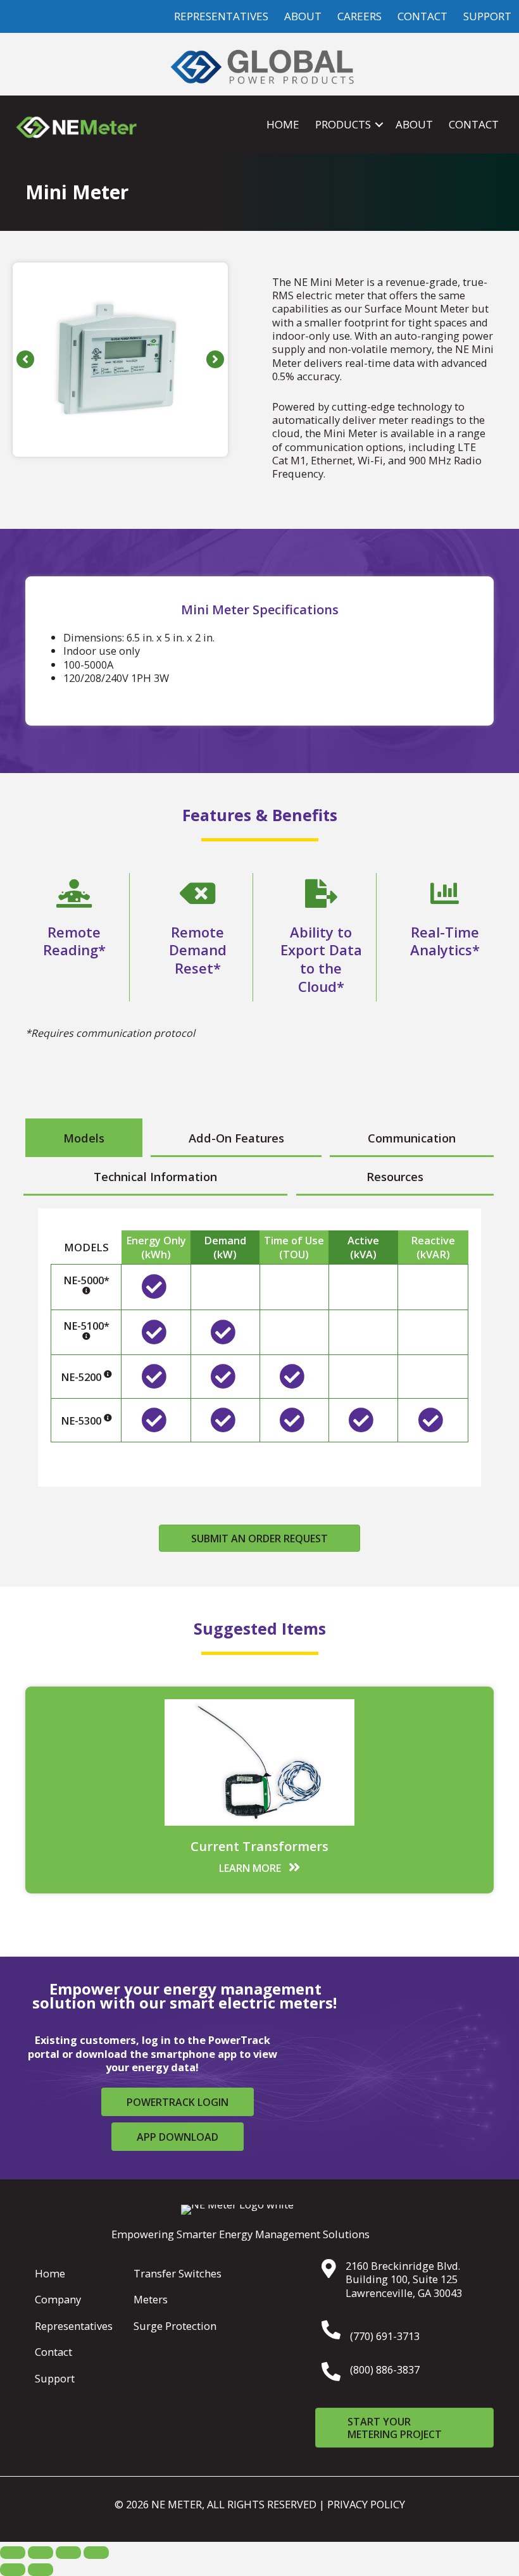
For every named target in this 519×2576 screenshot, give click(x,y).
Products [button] (343, 124)
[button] (379, 125)
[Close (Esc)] (96, 2553)
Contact (474, 124)
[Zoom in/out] (13, 2553)
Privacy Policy (366, 2504)
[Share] (68, 2553)
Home (283, 124)
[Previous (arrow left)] (13, 2570)
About (414, 124)
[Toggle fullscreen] (41, 2553)
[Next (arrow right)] (41, 2570)
